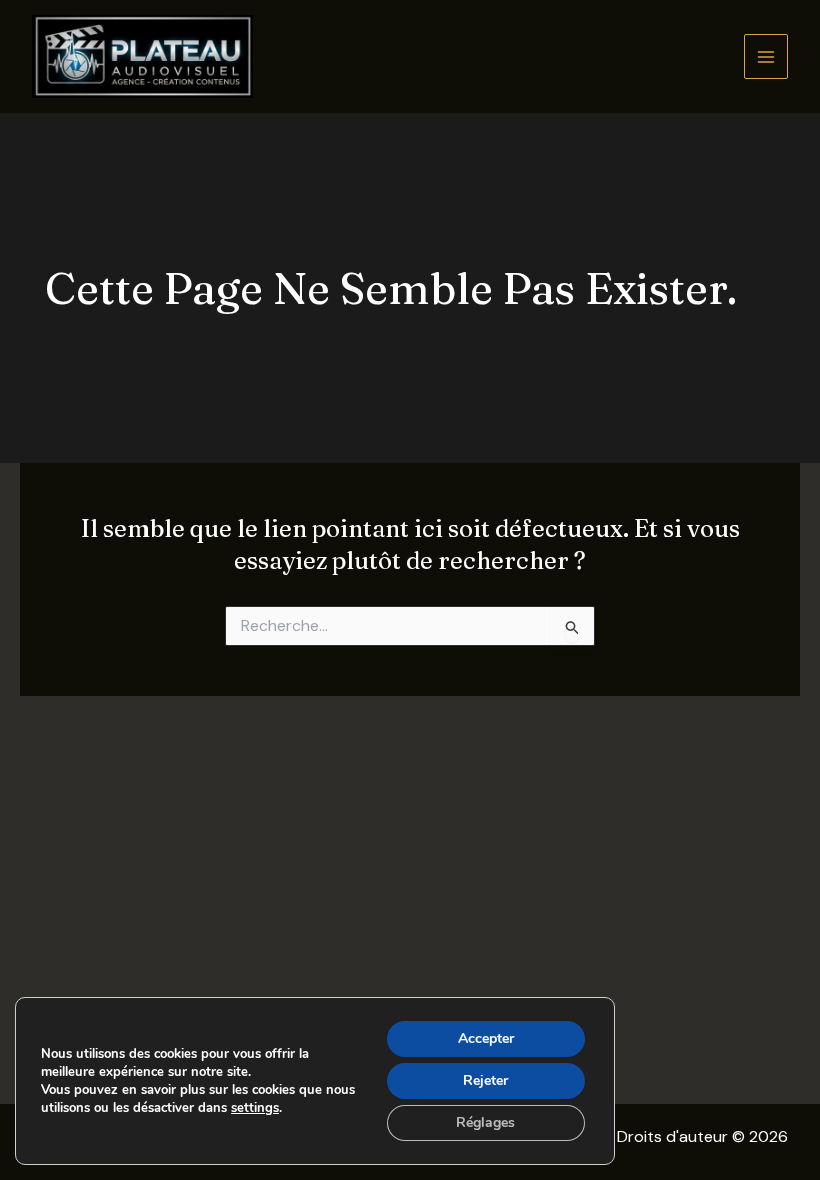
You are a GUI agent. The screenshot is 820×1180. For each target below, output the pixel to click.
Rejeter (485, 1080)
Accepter (486, 1038)
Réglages (485, 1122)
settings (255, 1108)
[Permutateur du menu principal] (766, 56)
